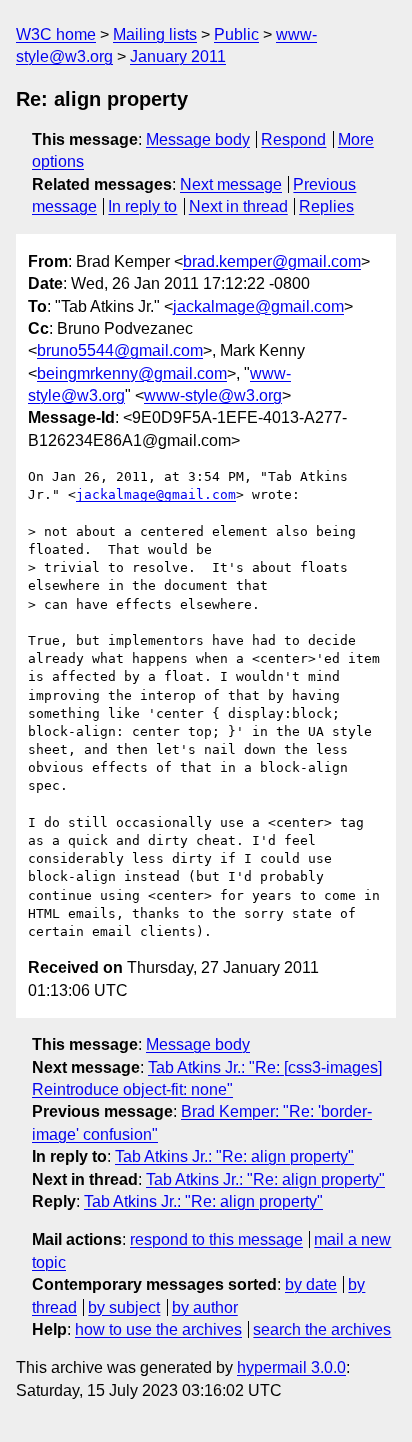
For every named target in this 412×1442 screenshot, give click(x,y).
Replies (326, 206)
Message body (198, 139)
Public (236, 34)
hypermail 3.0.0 (291, 1367)
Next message (231, 184)
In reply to (142, 206)
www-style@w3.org (213, 395)
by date (311, 1284)
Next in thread (238, 206)
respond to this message (216, 1239)
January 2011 (178, 56)
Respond (293, 139)
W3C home (56, 34)
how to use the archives (158, 1329)
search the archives (322, 1329)
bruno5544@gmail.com (120, 350)
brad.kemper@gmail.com (272, 261)
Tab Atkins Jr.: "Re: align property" (234, 1156)
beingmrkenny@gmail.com (132, 373)
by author (205, 1307)
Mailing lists (155, 34)
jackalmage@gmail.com (258, 306)
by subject (124, 1307)
